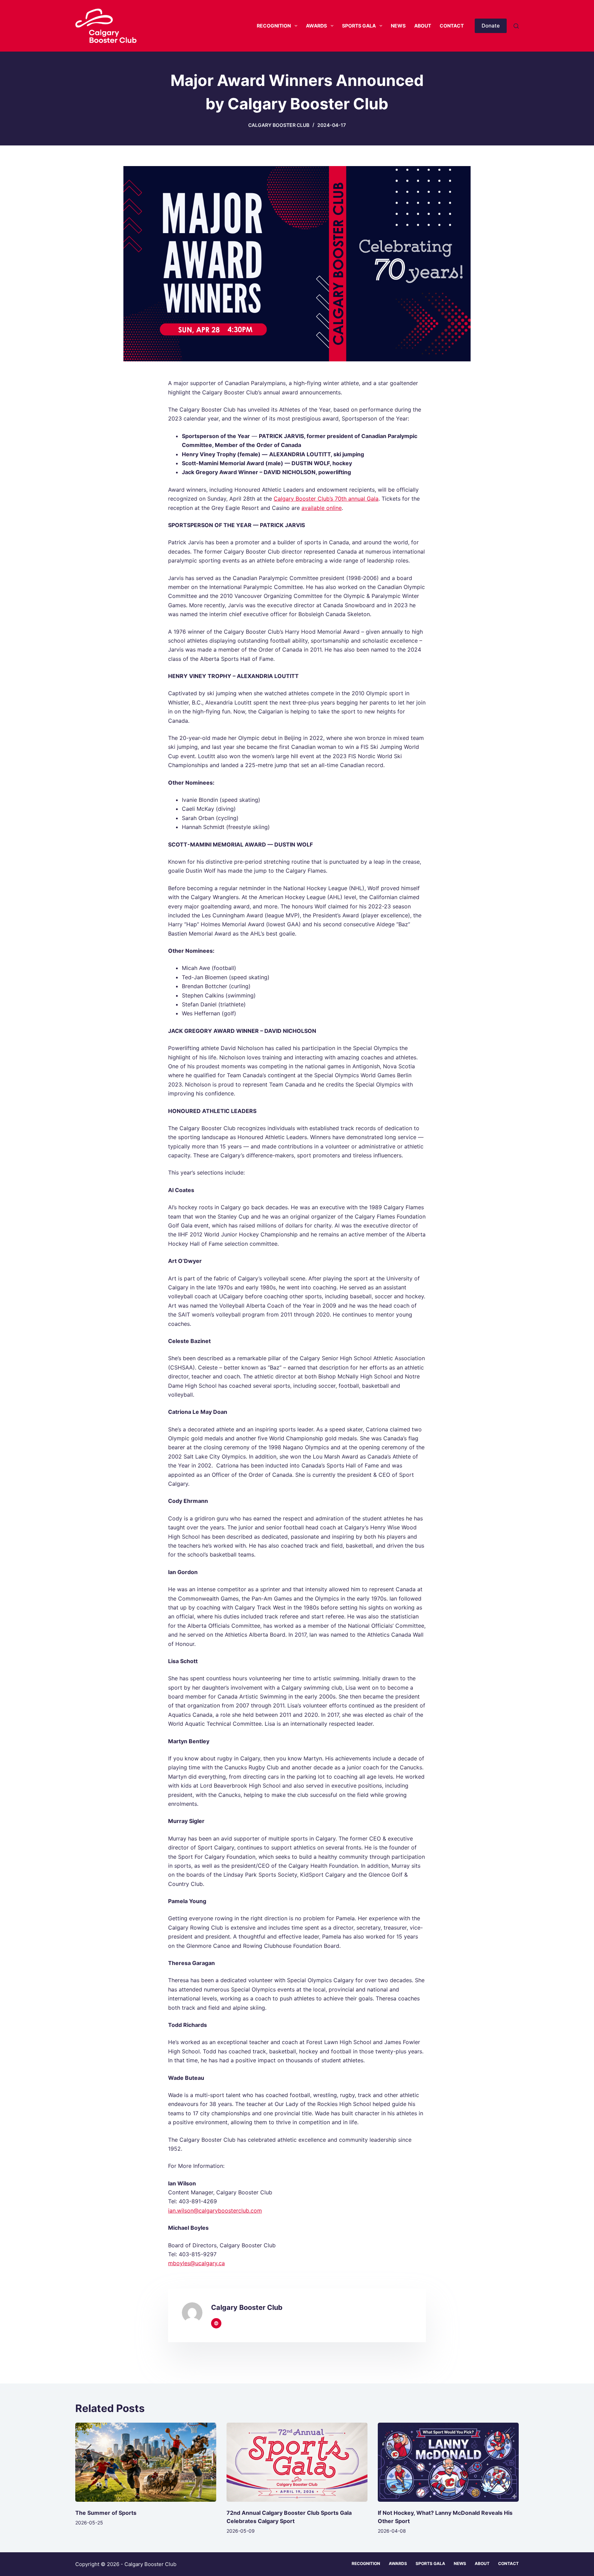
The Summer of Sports (106, 2513)
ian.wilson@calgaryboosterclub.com (215, 2211)
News (398, 26)
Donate (491, 26)
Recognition (274, 26)
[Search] (516, 26)
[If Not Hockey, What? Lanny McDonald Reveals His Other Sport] (448, 2462)
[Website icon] (216, 2323)
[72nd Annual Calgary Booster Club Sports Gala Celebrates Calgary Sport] (297, 2462)
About (423, 26)
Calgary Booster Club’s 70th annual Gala (326, 499)
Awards (316, 26)
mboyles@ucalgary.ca (196, 2263)
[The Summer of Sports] (146, 2462)
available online (322, 508)
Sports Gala (359, 26)
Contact (452, 26)
